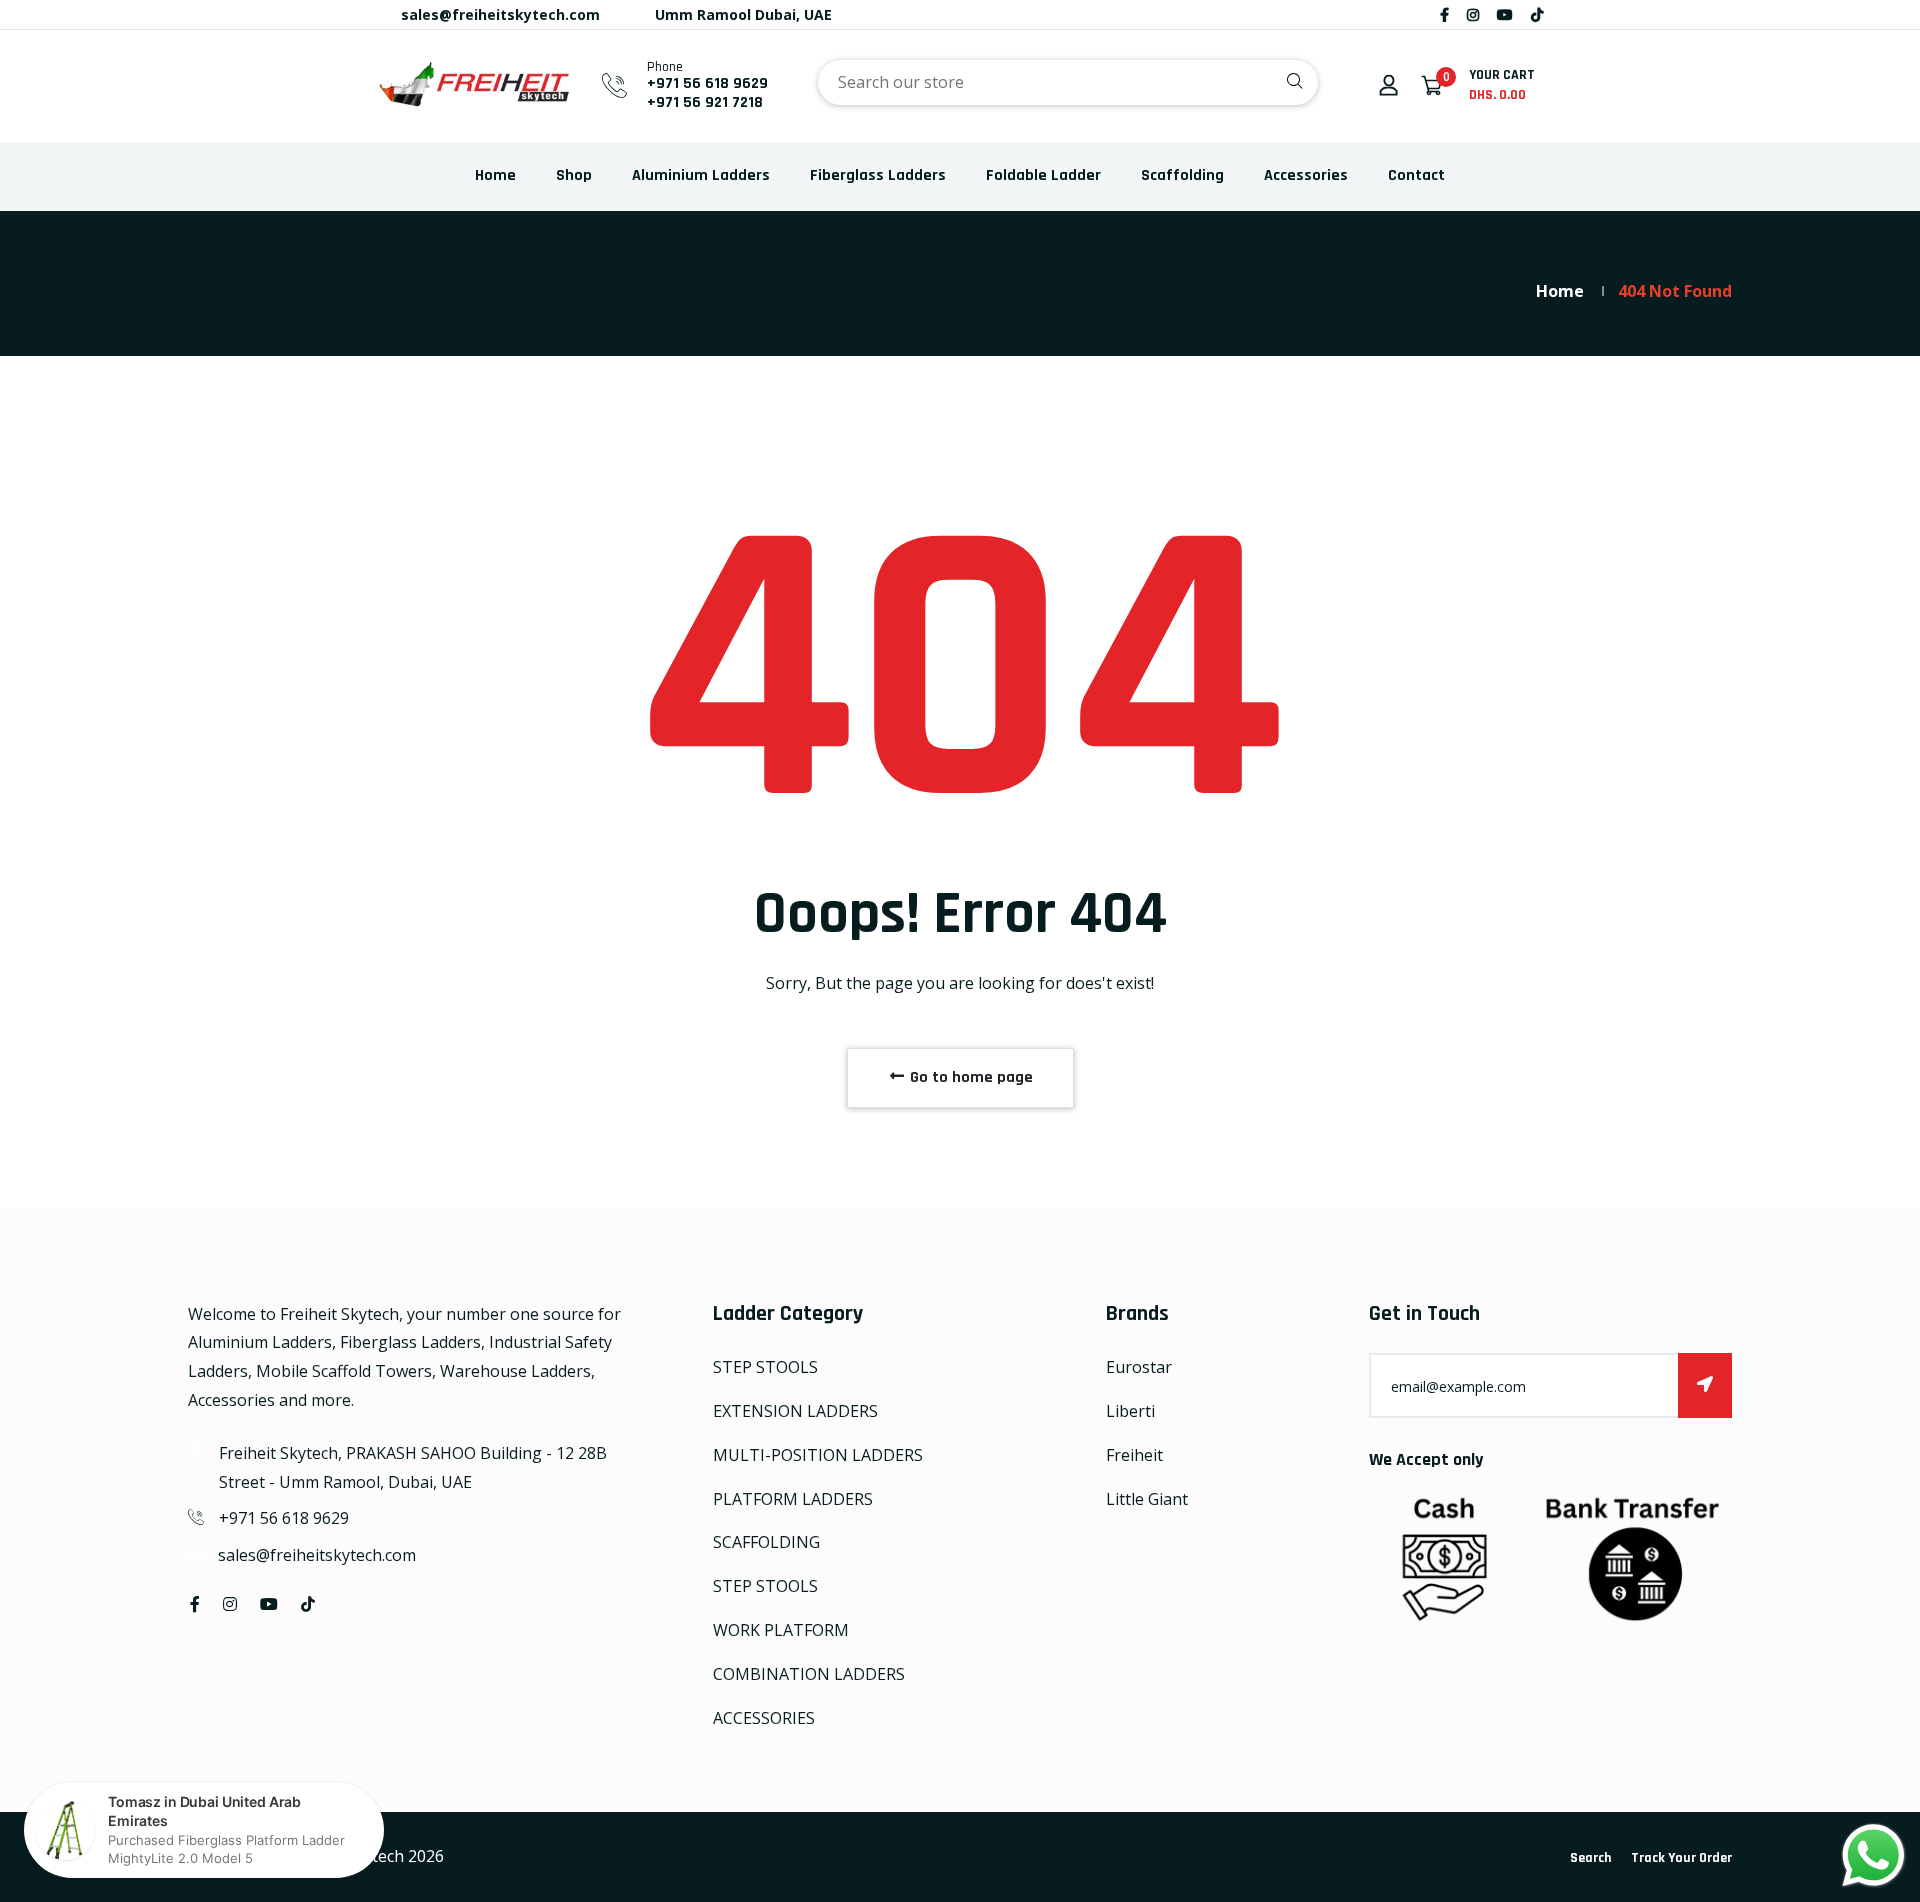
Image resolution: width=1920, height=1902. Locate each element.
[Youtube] (1505, 14)
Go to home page (969, 1077)
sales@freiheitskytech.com (498, 14)
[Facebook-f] (1444, 14)
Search (1590, 1858)
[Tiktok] (1537, 14)
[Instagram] (1473, 14)
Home (495, 175)
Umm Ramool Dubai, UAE (741, 14)
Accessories (1306, 175)
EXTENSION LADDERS (795, 1411)
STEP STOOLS (765, 1367)
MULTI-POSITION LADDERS (818, 1455)
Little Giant (1147, 1499)
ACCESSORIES (764, 1718)
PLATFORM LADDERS (793, 1499)
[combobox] (1068, 82)
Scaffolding (1182, 175)
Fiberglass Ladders (878, 175)
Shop (574, 175)
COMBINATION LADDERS (809, 1674)
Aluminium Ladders (701, 175)
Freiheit (1134, 1455)
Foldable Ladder (1043, 175)
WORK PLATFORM (781, 1630)
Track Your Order (1681, 1858)
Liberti (1130, 1411)
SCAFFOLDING (766, 1542)
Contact (1416, 175)
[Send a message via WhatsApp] (1873, 1855)
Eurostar (1139, 1367)
